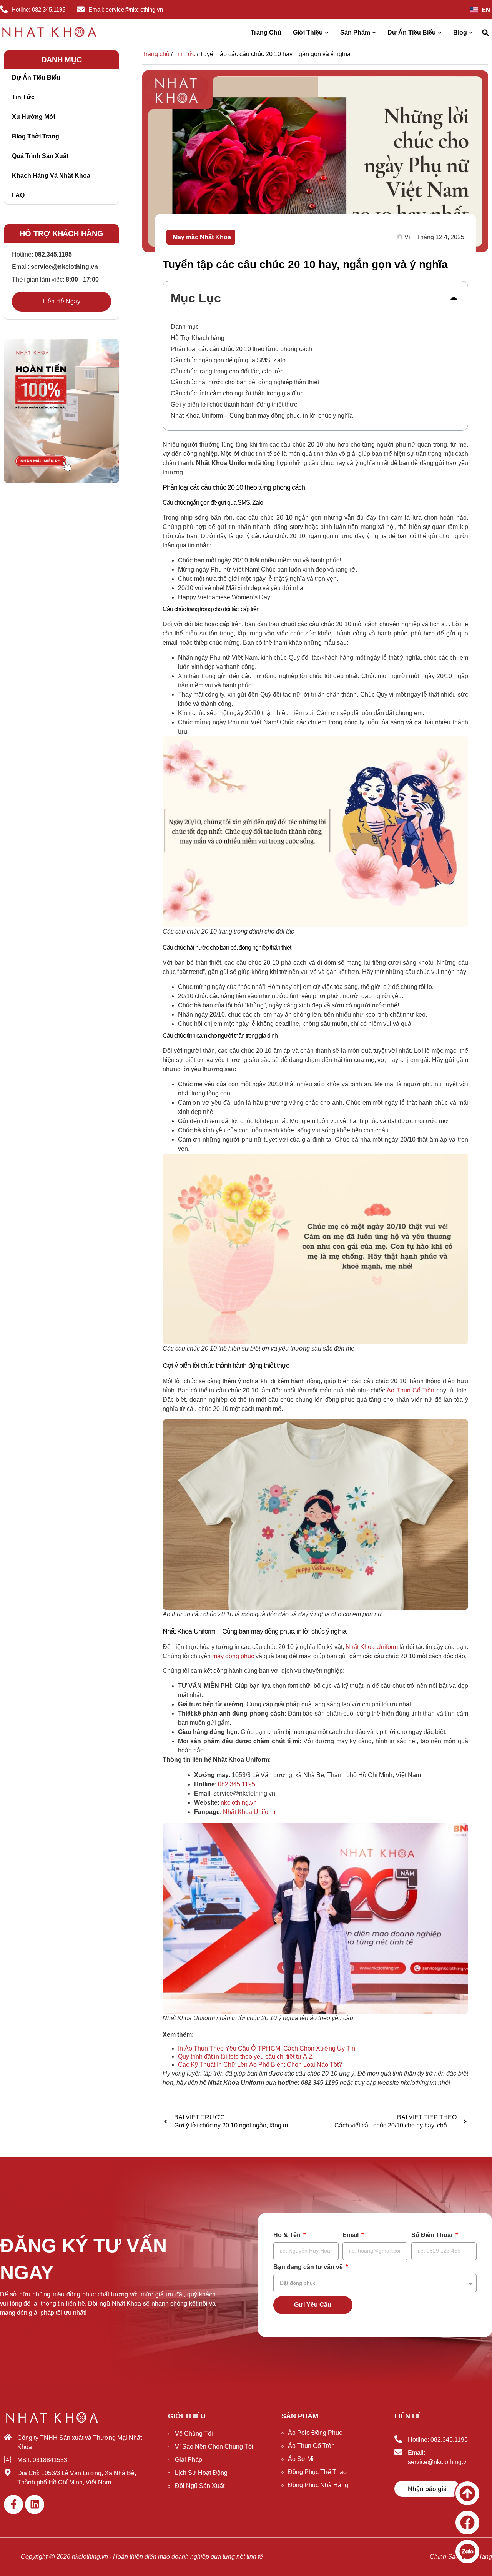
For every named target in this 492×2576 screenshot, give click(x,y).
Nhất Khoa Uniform (249, 1812)
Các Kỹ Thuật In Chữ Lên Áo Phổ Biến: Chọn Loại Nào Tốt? (260, 2065)
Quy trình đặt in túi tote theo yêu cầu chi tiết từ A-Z (245, 2057)
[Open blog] (471, 33)
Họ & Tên (288, 2235)
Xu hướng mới (33, 117)
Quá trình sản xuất (40, 156)
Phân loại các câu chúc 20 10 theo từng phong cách (241, 349)
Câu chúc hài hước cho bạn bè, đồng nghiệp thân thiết (245, 382)
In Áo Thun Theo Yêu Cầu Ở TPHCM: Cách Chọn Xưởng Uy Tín (267, 2048)
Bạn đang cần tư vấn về (309, 2267)
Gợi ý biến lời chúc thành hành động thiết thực (234, 404)
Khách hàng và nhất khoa (51, 176)
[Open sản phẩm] (374, 33)
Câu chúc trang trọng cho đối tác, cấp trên (227, 371)
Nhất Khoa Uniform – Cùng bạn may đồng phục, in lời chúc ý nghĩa (262, 416)
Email (351, 2235)
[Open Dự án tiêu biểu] (440, 33)
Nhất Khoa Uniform (372, 1647)
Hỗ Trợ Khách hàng (198, 338)
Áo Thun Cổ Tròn (411, 1390)
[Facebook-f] (13, 2504)
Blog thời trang (36, 136)
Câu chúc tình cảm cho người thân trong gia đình (237, 393)
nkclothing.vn (239, 1803)
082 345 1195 (237, 1784)
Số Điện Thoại (433, 2235)
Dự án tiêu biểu (36, 78)
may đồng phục (233, 1656)
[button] (485, 33)
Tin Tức (185, 54)
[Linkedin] (35, 2504)
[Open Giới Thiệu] (327, 33)
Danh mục (185, 327)
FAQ (18, 195)
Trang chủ (156, 54)
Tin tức (23, 97)
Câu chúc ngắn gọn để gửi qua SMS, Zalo (228, 360)
